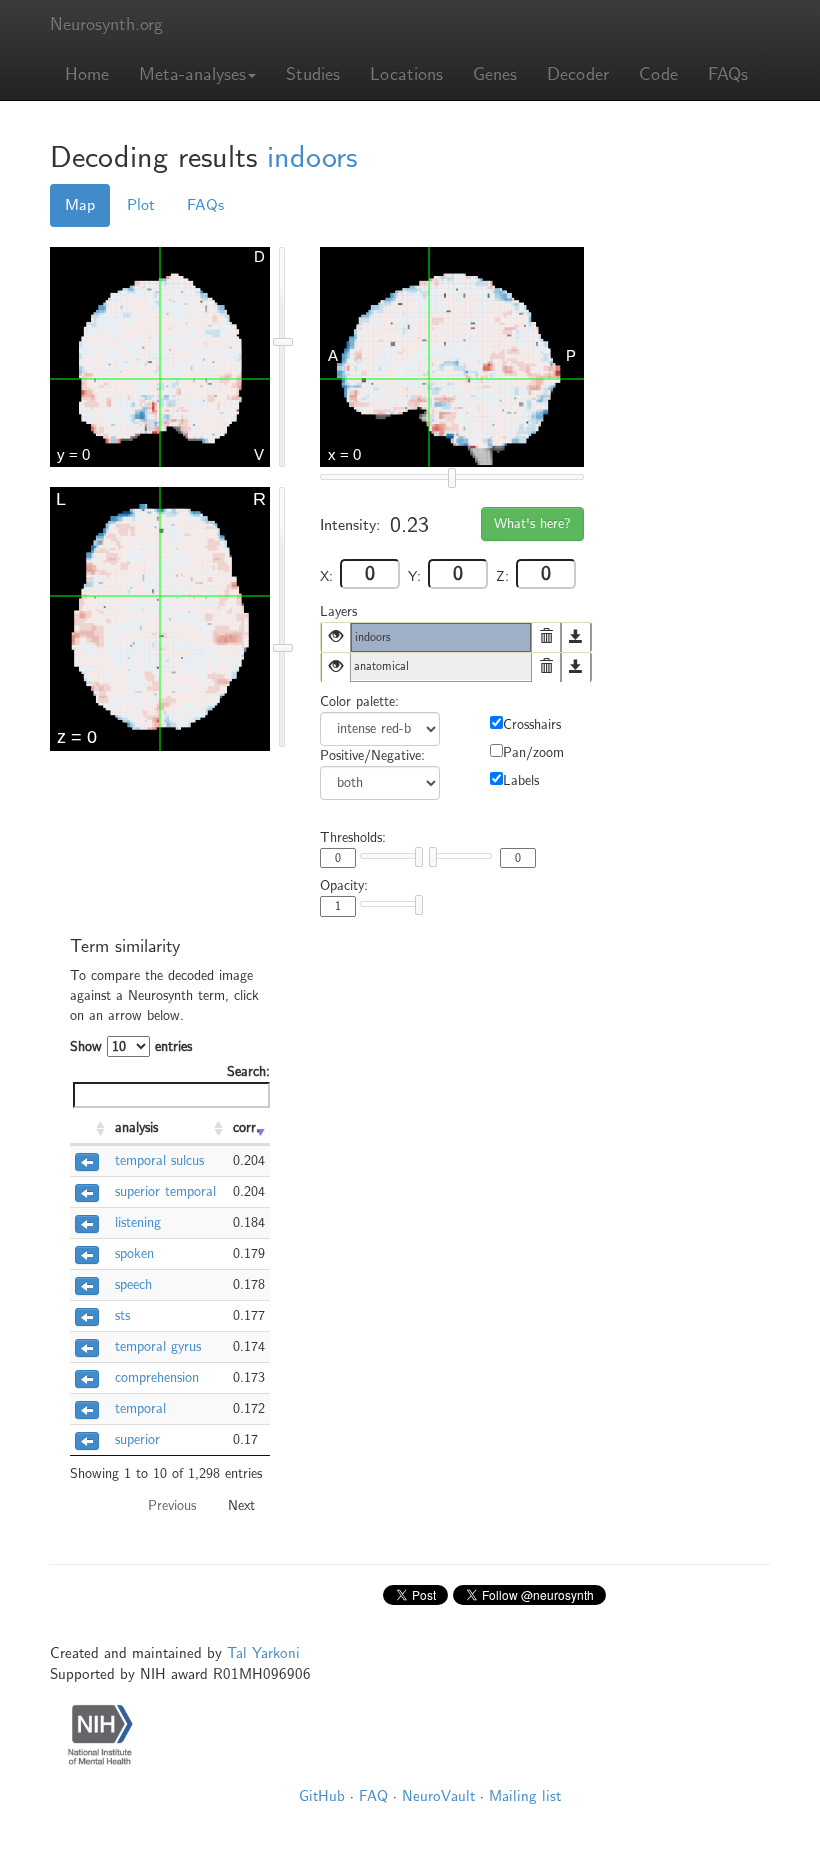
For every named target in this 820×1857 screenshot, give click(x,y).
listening (138, 1222)
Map (80, 205)
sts (122, 1315)
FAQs (728, 74)
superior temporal (165, 1191)
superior (137, 1439)
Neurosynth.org (106, 24)
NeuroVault (438, 1796)
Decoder (578, 74)
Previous (172, 1505)
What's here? (532, 523)
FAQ (373, 1796)
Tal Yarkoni (263, 1653)
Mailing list (525, 1796)
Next (241, 1505)
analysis (136, 1127)
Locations (406, 74)
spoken (134, 1253)
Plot (141, 205)
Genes (495, 74)
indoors (312, 157)
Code (658, 74)
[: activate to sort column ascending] (90, 1129)
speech (133, 1284)
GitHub (322, 1796)
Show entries (131, 1046)
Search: (248, 1071)
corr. (246, 1127)
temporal (140, 1408)
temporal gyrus (158, 1346)
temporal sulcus (159, 1160)
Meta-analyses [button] (192, 74)
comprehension (157, 1377)
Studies (313, 74)
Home (87, 74)
